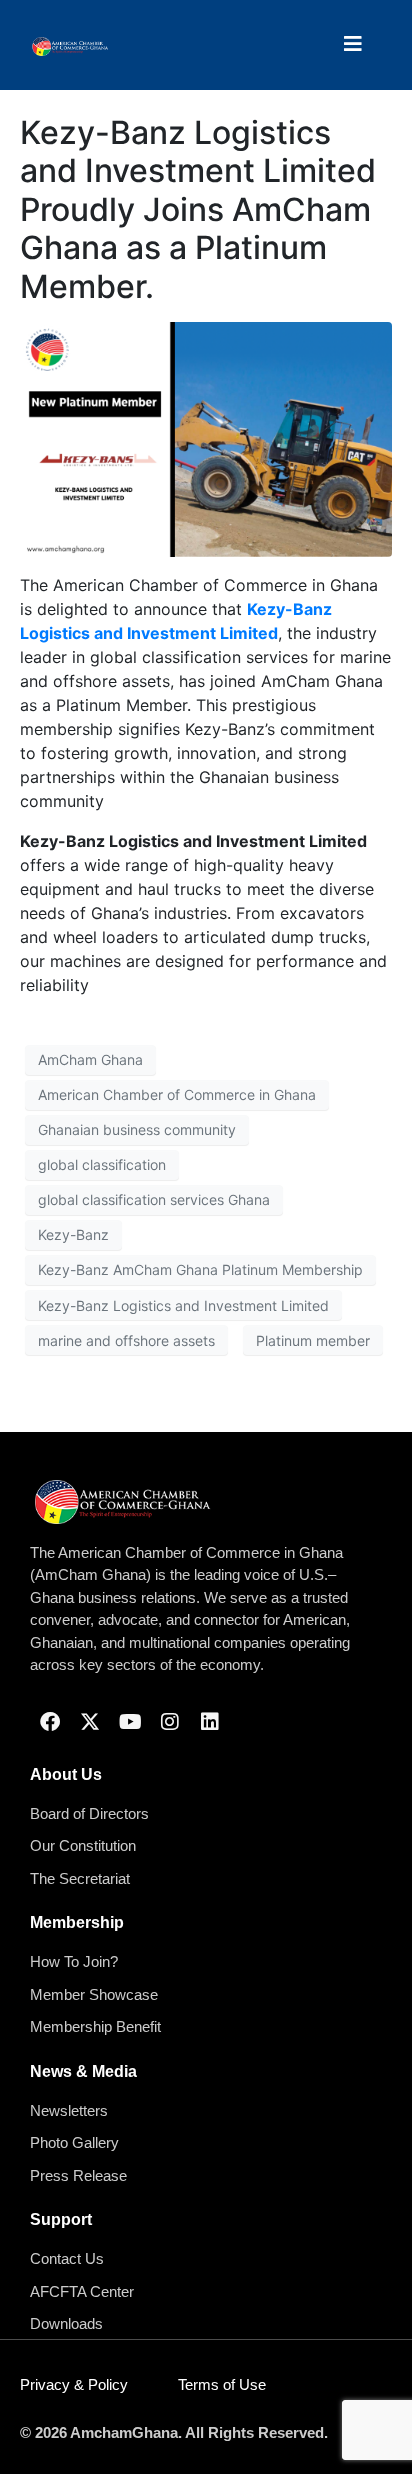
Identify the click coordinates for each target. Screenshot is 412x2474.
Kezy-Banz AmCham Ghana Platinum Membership (200, 1269)
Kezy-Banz (73, 1234)
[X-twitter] (90, 1722)
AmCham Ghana (90, 1059)
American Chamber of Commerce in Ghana (177, 1094)
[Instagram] (170, 1722)
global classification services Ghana (154, 1199)
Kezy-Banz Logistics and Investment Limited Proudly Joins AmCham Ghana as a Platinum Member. (198, 209)
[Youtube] (130, 1722)
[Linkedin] (210, 1722)
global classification (102, 1164)
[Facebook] (50, 1722)
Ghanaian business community (137, 1129)
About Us (66, 1774)
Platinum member (313, 1340)
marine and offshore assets (126, 1340)
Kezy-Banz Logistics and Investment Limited (183, 1305)
